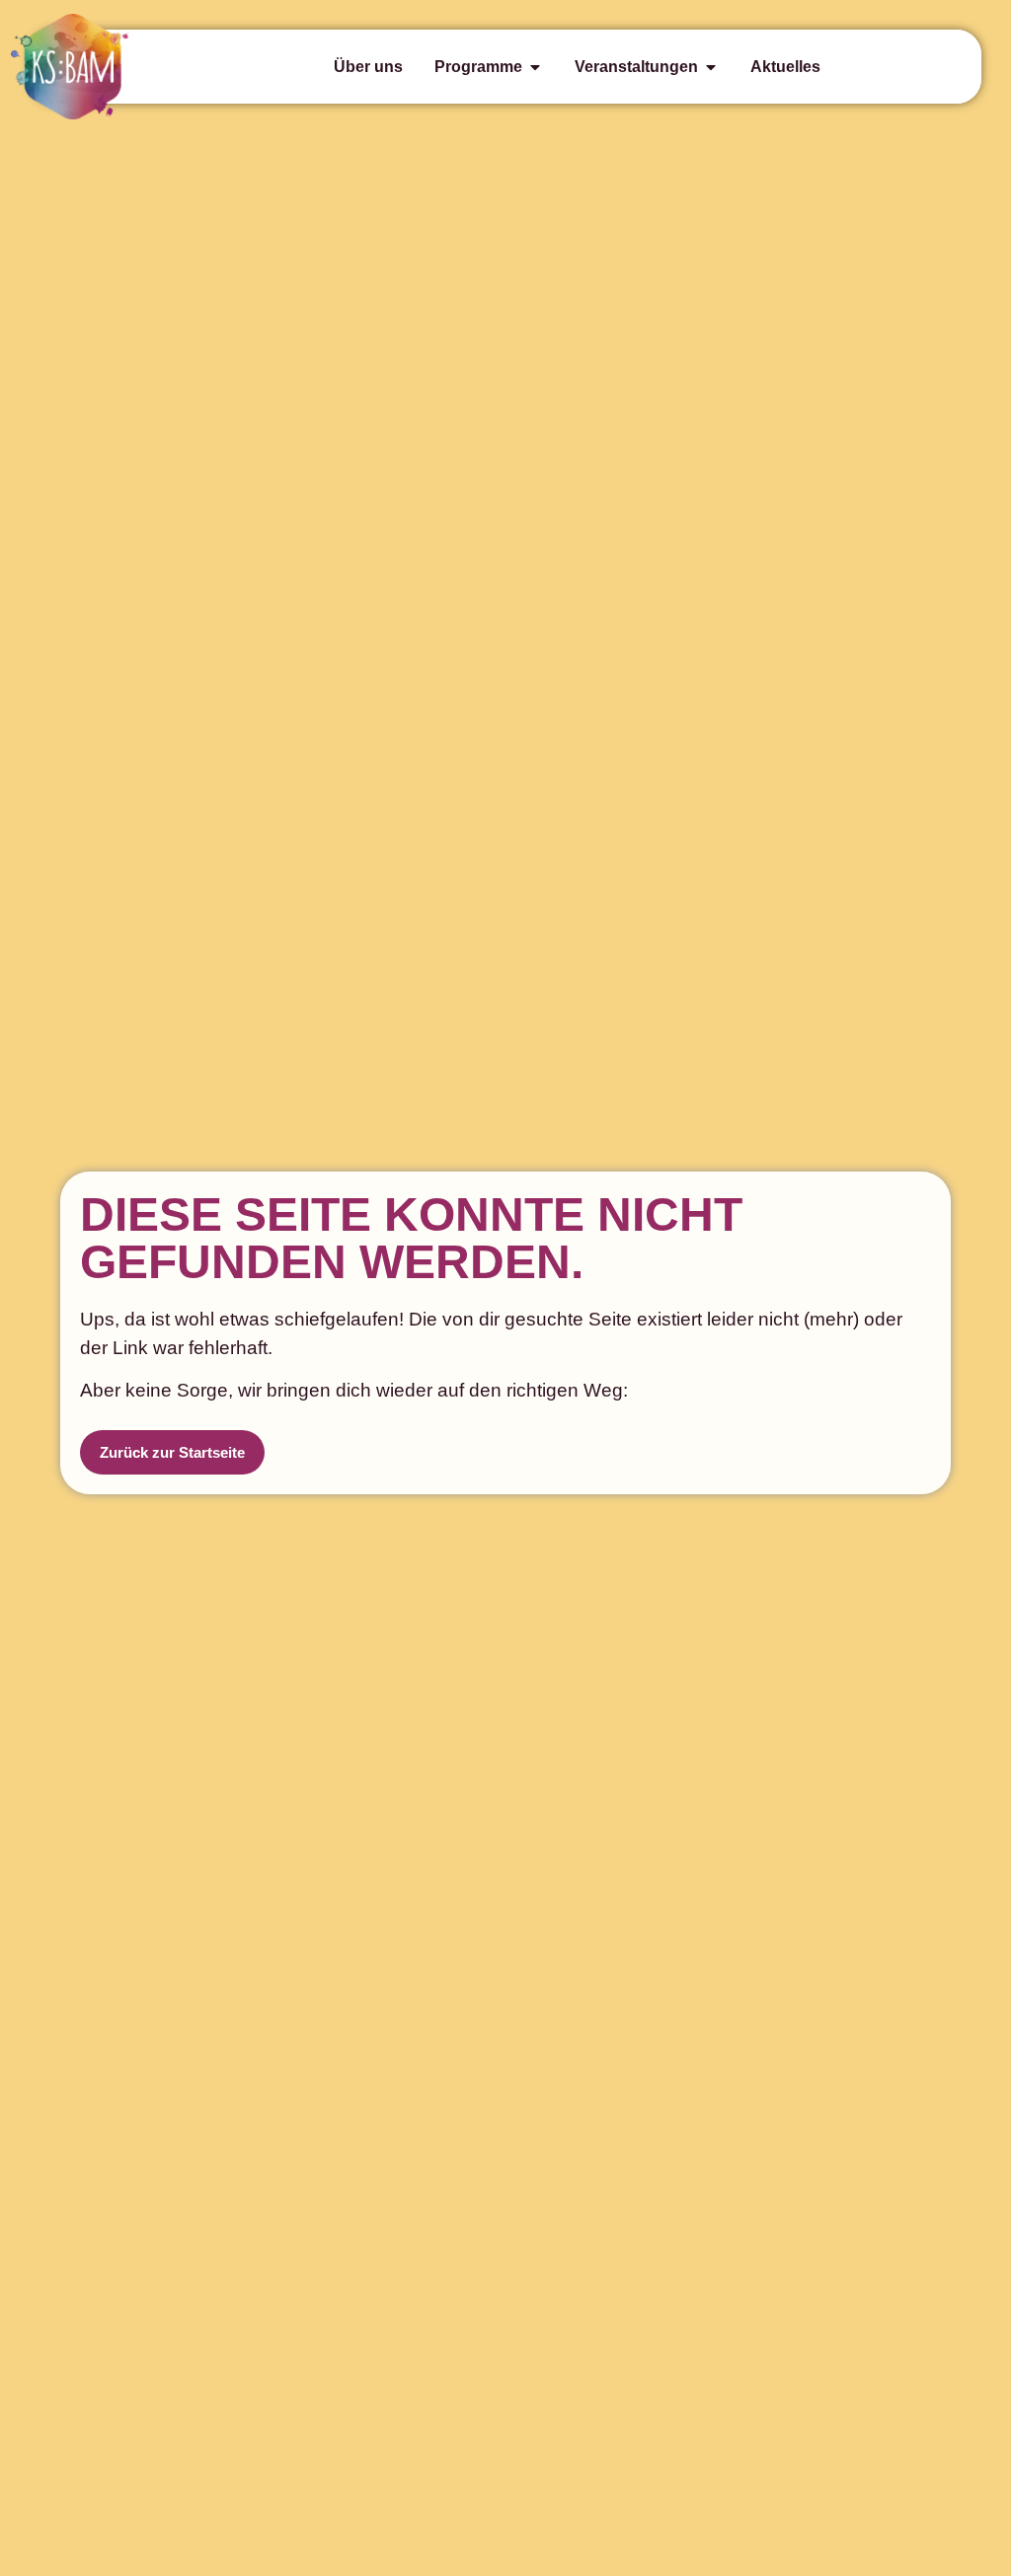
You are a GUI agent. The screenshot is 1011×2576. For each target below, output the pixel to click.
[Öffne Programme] (535, 67)
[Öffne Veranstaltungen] (711, 67)
